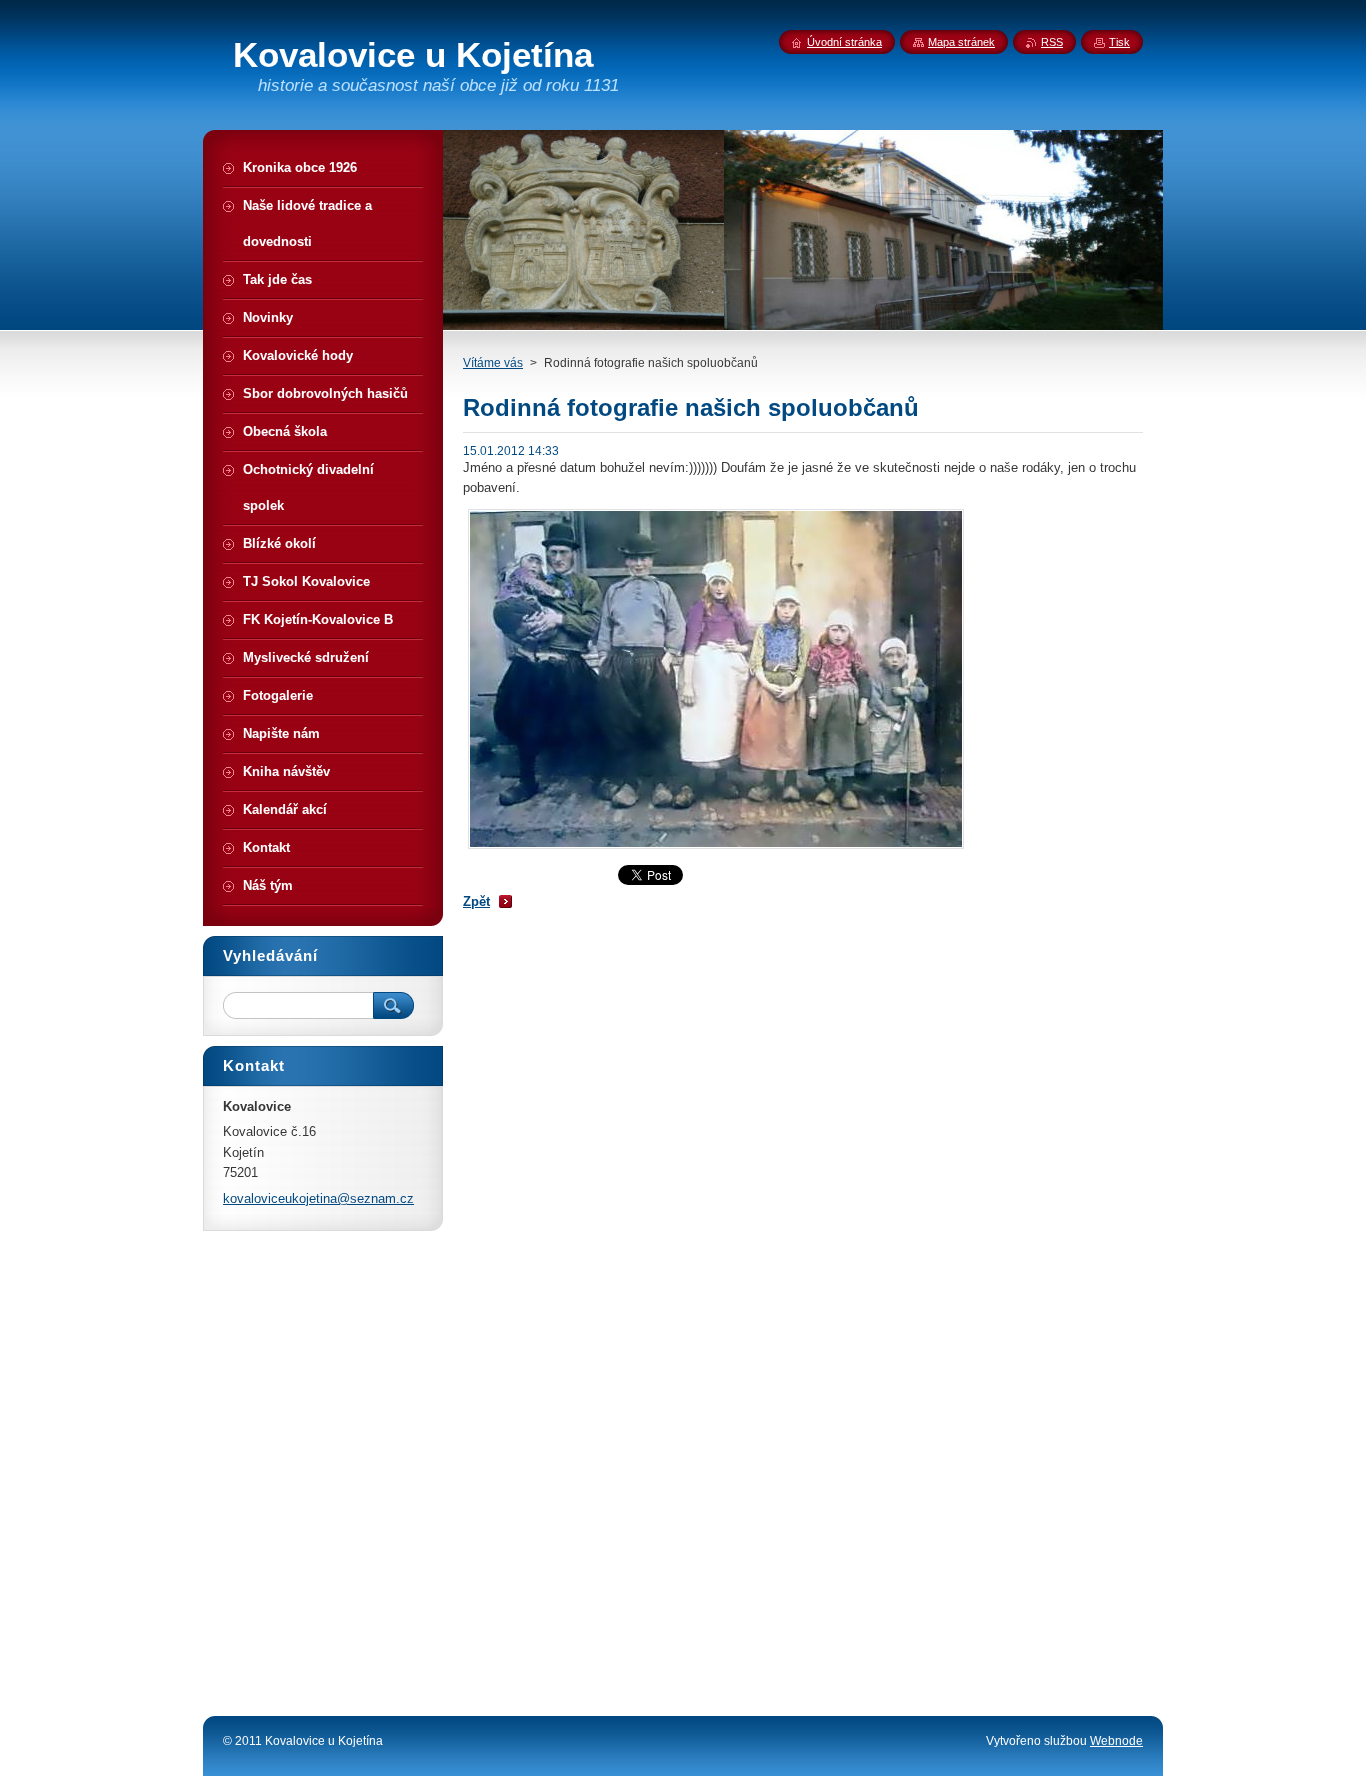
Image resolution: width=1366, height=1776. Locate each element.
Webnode (1116, 1741)
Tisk (1119, 42)
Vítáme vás (493, 363)
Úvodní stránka (844, 42)
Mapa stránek (961, 42)
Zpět (476, 901)
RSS (1052, 42)
